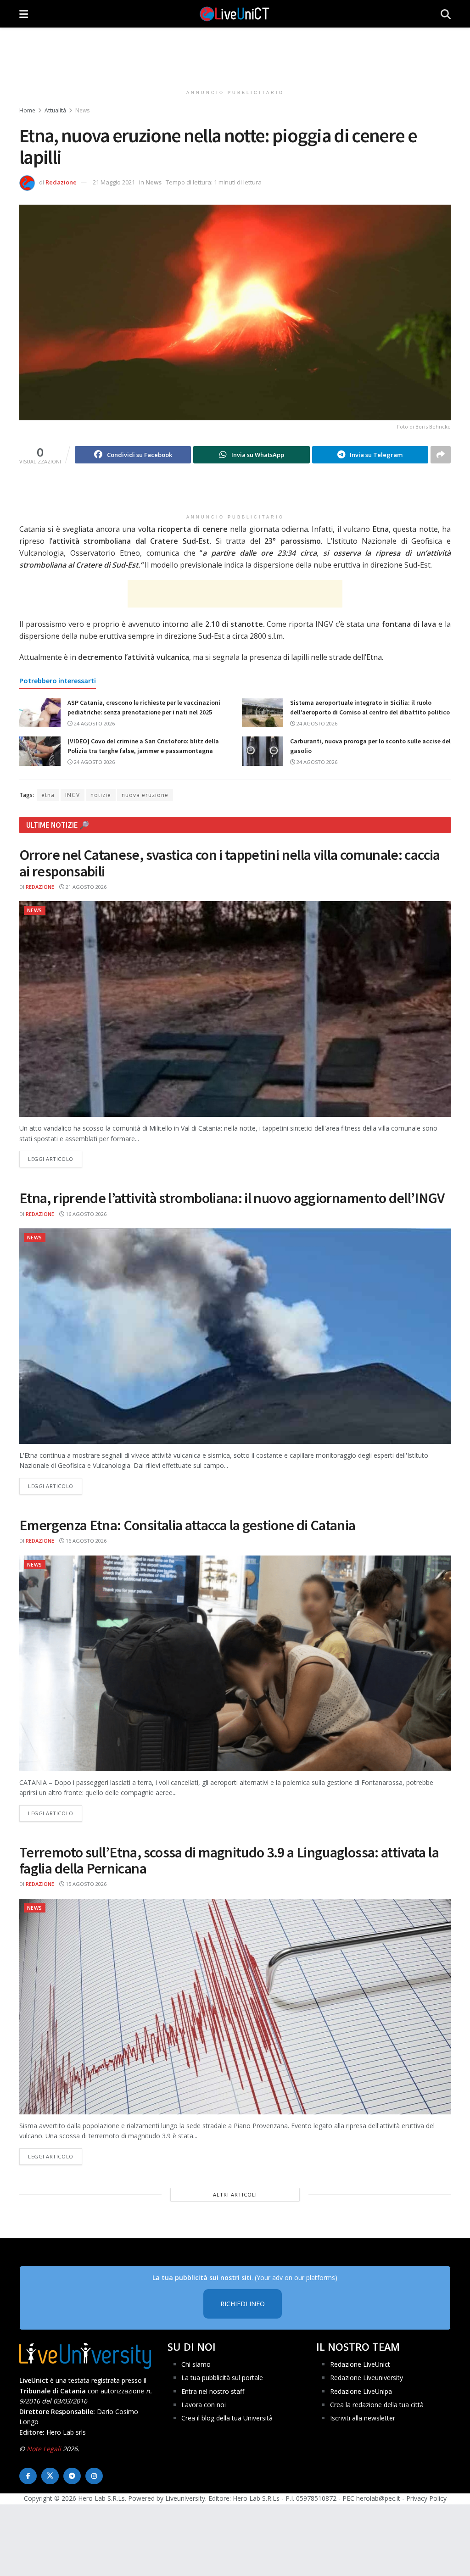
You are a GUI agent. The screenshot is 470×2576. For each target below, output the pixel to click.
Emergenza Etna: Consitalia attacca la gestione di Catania (187, 1525)
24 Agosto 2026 (94, 723)
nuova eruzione (145, 795)
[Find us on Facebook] (28, 2476)
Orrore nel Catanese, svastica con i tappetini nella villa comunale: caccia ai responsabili (230, 863)
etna (48, 795)
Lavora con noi (204, 2405)
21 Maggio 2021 (114, 182)
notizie (101, 795)
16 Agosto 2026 (85, 1214)
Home (27, 110)
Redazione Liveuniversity (366, 2378)
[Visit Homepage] (235, 14)
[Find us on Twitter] (50, 2476)
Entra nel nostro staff (213, 2391)
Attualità (55, 110)
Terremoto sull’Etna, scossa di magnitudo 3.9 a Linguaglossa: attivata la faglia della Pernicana (229, 1860)
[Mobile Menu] (24, 14)
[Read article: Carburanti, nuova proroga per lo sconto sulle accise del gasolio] (263, 751)
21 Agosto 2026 (85, 887)
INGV (73, 795)
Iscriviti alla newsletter (363, 2418)
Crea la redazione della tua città (377, 2405)
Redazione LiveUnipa (361, 2391)
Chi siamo (196, 2364)
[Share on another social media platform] (441, 455)
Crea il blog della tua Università (227, 2418)
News (82, 110)
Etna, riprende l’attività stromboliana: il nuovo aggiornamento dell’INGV (232, 1198)
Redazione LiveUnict (360, 2364)
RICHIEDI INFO (243, 2304)
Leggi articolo (55, 1159)
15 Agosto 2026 (85, 1884)
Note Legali (44, 2449)
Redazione (61, 182)
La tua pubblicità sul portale (222, 2378)
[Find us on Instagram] (94, 2476)
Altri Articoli (235, 2194)
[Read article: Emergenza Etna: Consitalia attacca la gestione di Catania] (235, 1663)
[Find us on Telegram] (72, 2476)
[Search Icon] (446, 14)
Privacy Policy (426, 2498)
